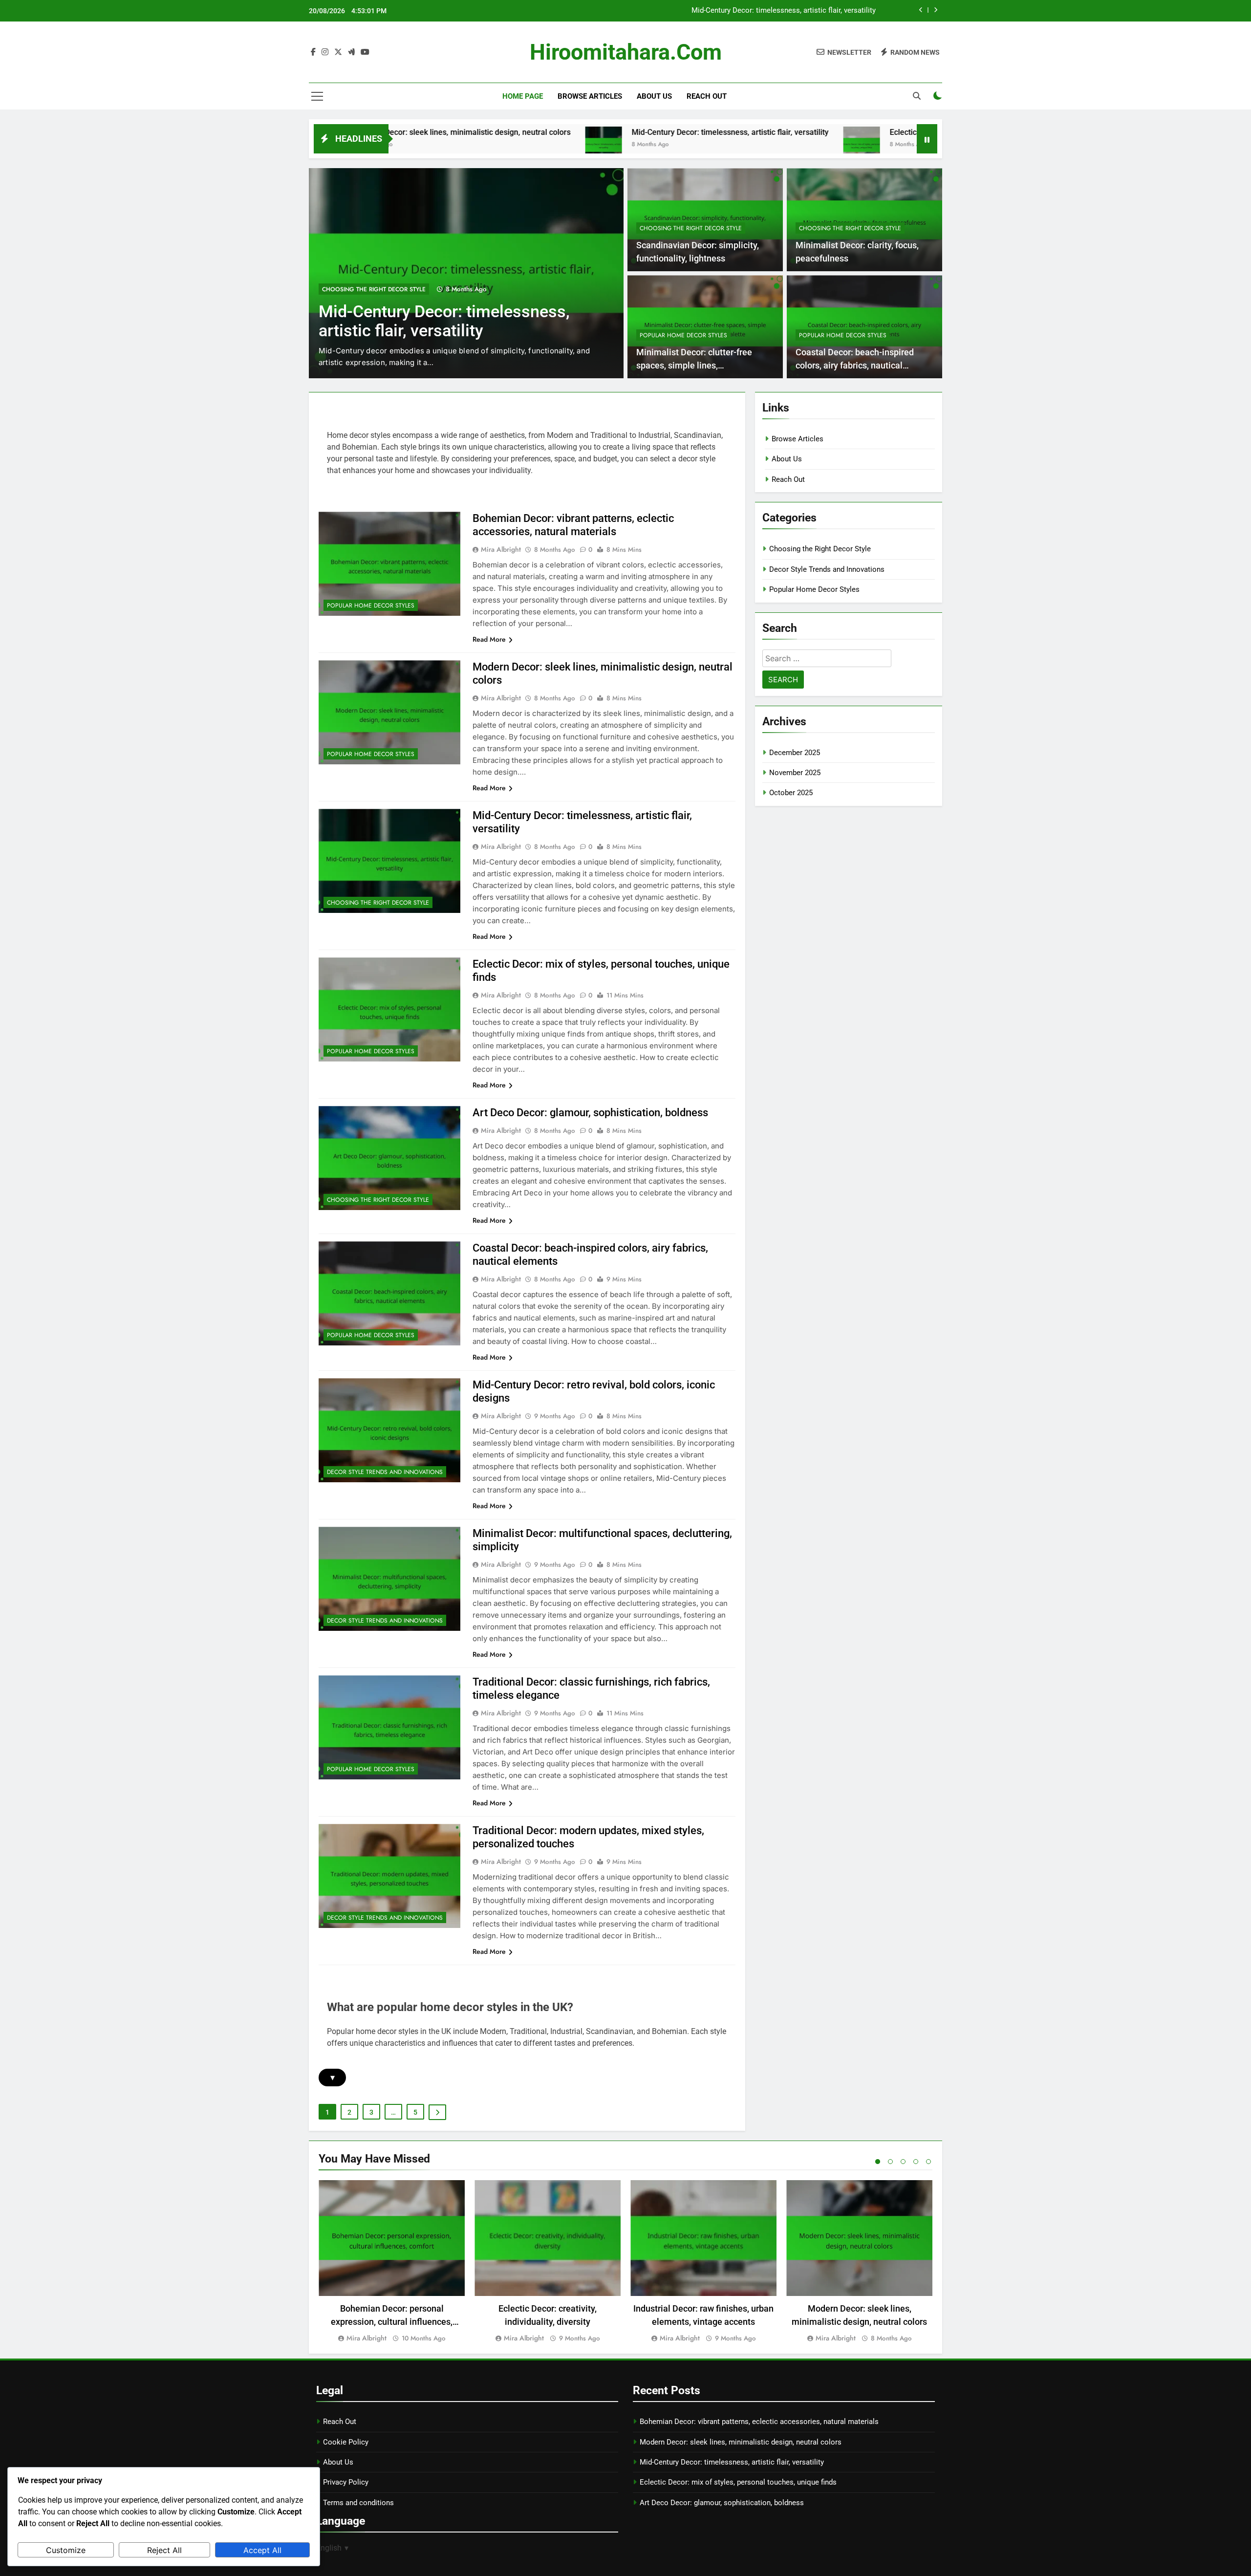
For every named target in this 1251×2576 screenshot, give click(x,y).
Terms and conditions (358, 2503)
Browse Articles (590, 96)
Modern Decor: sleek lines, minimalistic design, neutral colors (741, 2442)
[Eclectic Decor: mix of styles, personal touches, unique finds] (717, 145)
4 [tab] (916, 2162)
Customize (66, 2550)
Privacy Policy (346, 2482)
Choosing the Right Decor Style (691, 228)
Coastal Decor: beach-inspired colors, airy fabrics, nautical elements (855, 365)
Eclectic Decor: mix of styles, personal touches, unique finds (777, 11)
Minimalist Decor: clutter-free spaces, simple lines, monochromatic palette (694, 365)
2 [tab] (890, 2162)
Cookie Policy (346, 2442)
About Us (654, 96)
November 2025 (795, 773)
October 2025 (791, 793)
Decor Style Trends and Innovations (385, 1472)
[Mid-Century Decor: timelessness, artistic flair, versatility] (459, 145)
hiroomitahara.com (626, 52)
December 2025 (795, 753)
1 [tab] (878, 2162)
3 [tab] (903, 2162)
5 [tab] (928, 2162)
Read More (489, 639)
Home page (523, 96)
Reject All (164, 2550)
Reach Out (707, 96)
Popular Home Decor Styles (366, 289)
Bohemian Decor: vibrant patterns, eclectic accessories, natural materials (759, 2422)
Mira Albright (501, 549)
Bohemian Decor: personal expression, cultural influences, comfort (392, 2322)
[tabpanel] (392, 2262)
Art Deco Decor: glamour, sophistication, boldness (590, 1113)
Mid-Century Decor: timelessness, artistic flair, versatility (585, 132)
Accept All (262, 2550)
